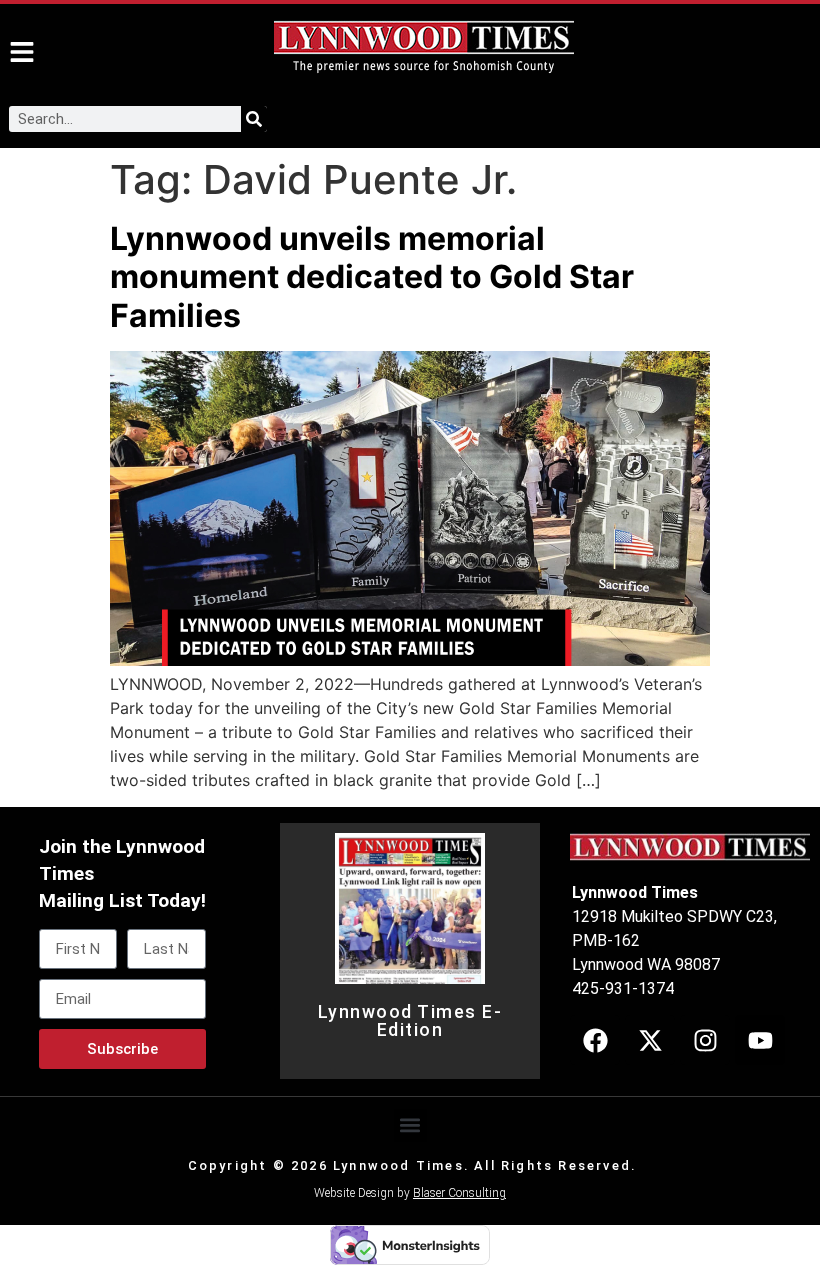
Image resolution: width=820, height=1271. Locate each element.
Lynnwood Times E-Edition (410, 1021)
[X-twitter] (650, 1040)
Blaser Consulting (459, 1193)
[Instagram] (705, 1040)
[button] (410, 1125)
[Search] (254, 119)
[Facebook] (595, 1040)
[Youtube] (760, 1040)
